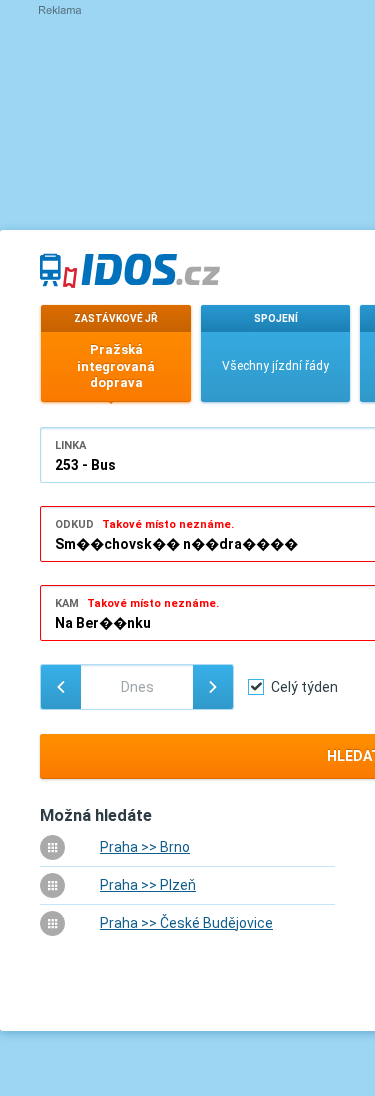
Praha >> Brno (145, 847)
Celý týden (304, 687)
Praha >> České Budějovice (186, 923)
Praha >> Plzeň (148, 885)
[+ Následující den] (213, 687)
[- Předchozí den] (61, 687)
